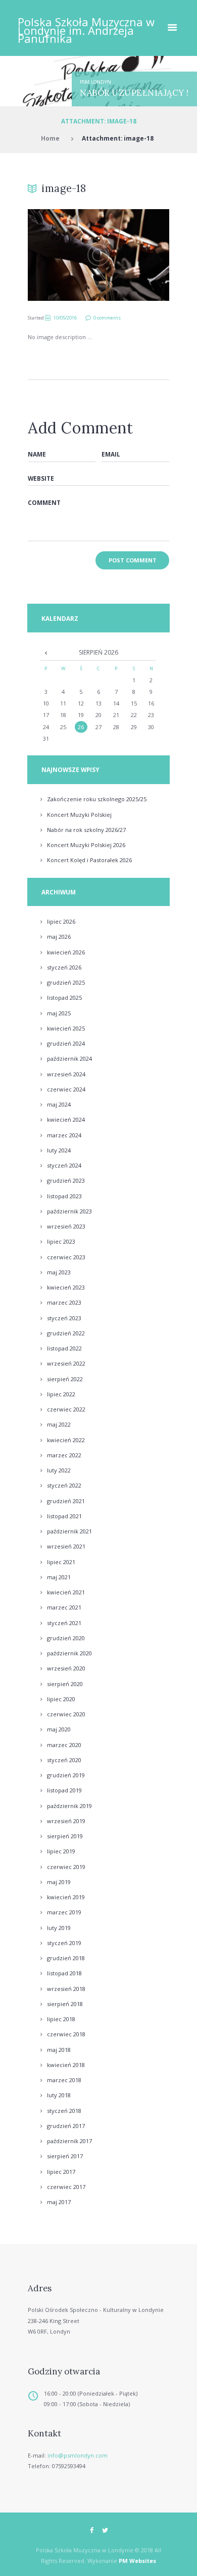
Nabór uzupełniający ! (134, 93)
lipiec (61, 921)
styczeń (64, 967)
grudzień (66, 982)
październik (69, 1058)
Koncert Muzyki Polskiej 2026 (86, 845)
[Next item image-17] (134, 255)
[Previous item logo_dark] (63, 255)
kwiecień (66, 952)
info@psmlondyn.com (78, 2455)
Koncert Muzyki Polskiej (79, 815)
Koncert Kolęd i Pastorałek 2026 (89, 860)
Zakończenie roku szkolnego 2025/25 (97, 799)
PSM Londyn (95, 82)
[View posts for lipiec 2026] (46, 653)
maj (59, 937)
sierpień (65, 1379)
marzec (64, 1135)
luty (59, 1150)
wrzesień (66, 1074)
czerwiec (66, 1089)
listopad (64, 997)
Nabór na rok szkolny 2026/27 (86, 830)
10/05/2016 (65, 318)
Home (50, 138)
